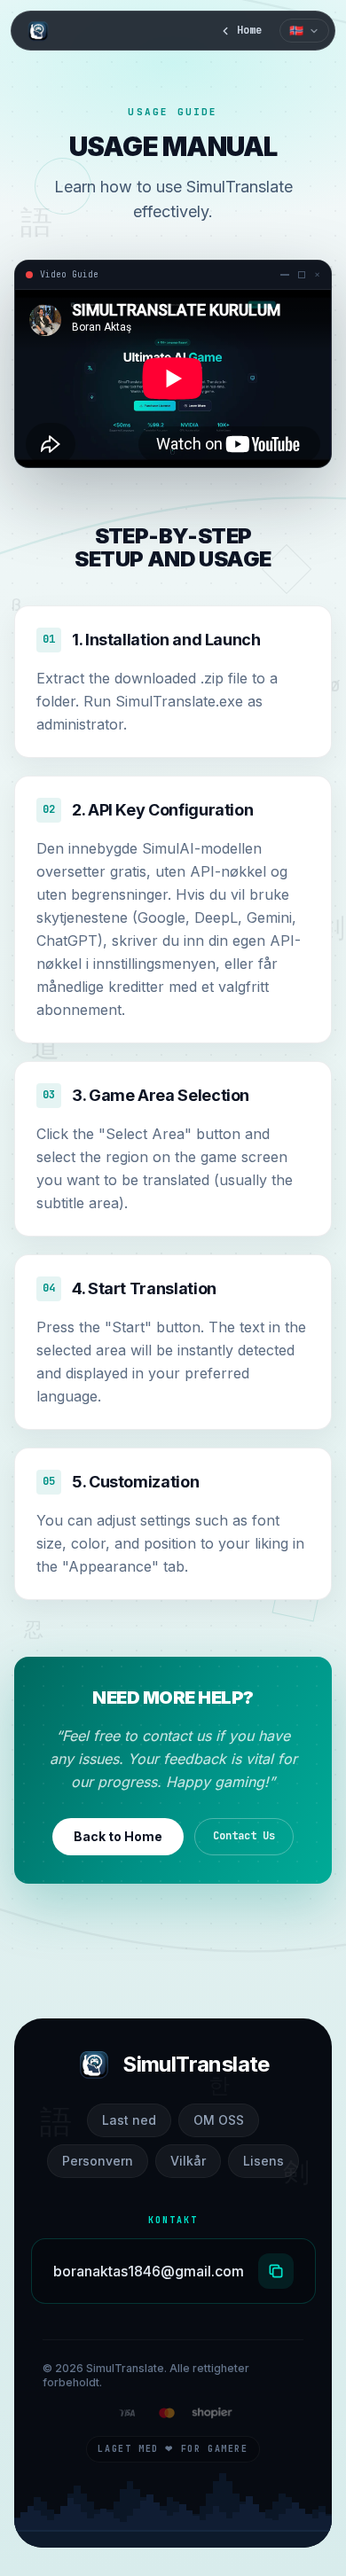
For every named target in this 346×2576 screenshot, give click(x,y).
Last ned (129, 2120)
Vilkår (188, 2161)
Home (249, 30)
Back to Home (118, 1836)
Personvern (98, 2161)
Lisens (263, 2161)
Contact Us (244, 1836)
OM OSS (219, 2120)
